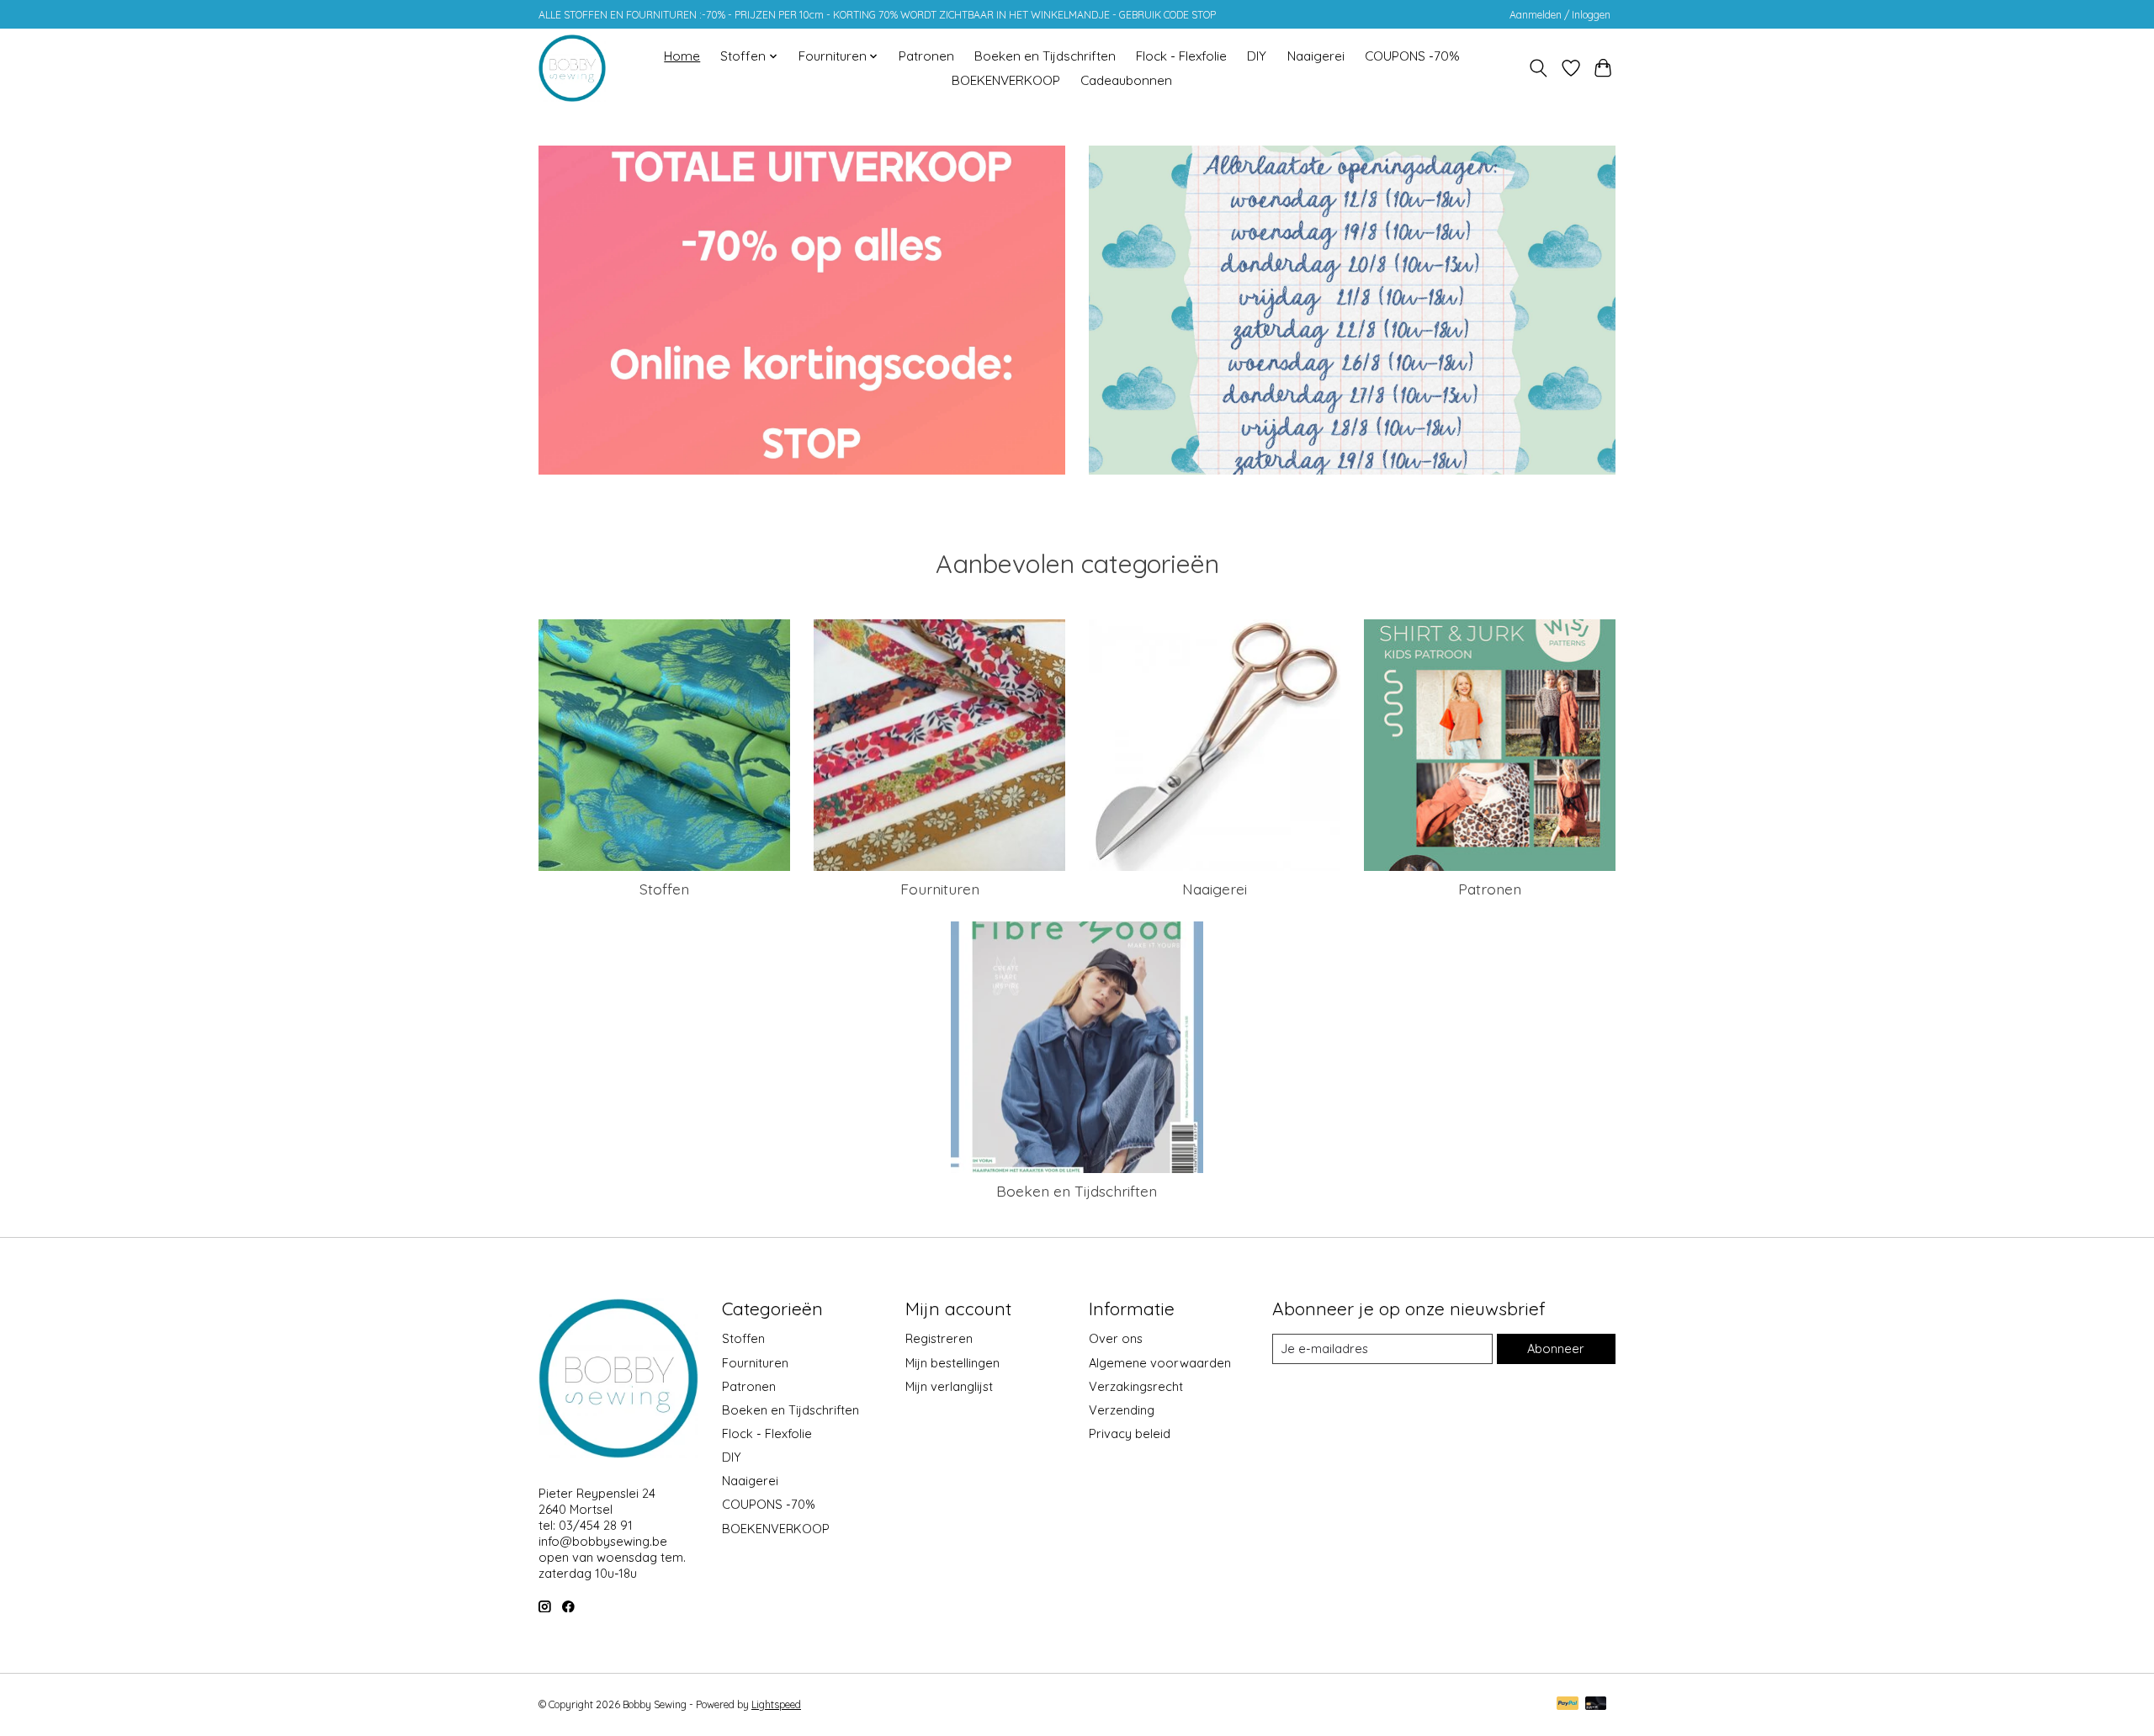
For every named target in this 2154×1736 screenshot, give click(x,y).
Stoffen (664, 889)
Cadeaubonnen (1126, 80)
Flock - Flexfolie (1181, 56)
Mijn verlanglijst (949, 1386)
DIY (1257, 56)
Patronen (926, 56)
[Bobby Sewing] (572, 68)
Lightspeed (776, 1704)
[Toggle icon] (1539, 68)
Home (682, 56)
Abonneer (1556, 1348)
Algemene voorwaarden (1160, 1363)
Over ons (1116, 1338)
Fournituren (940, 889)
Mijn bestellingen (952, 1363)
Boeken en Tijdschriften (1045, 56)
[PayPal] (1568, 1704)
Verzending (1122, 1410)
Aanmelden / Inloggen (1560, 15)
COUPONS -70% (1412, 56)
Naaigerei (1316, 56)
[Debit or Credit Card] (1596, 1704)
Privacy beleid (1130, 1433)
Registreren (939, 1338)
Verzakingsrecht (1136, 1386)
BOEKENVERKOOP (1006, 80)
